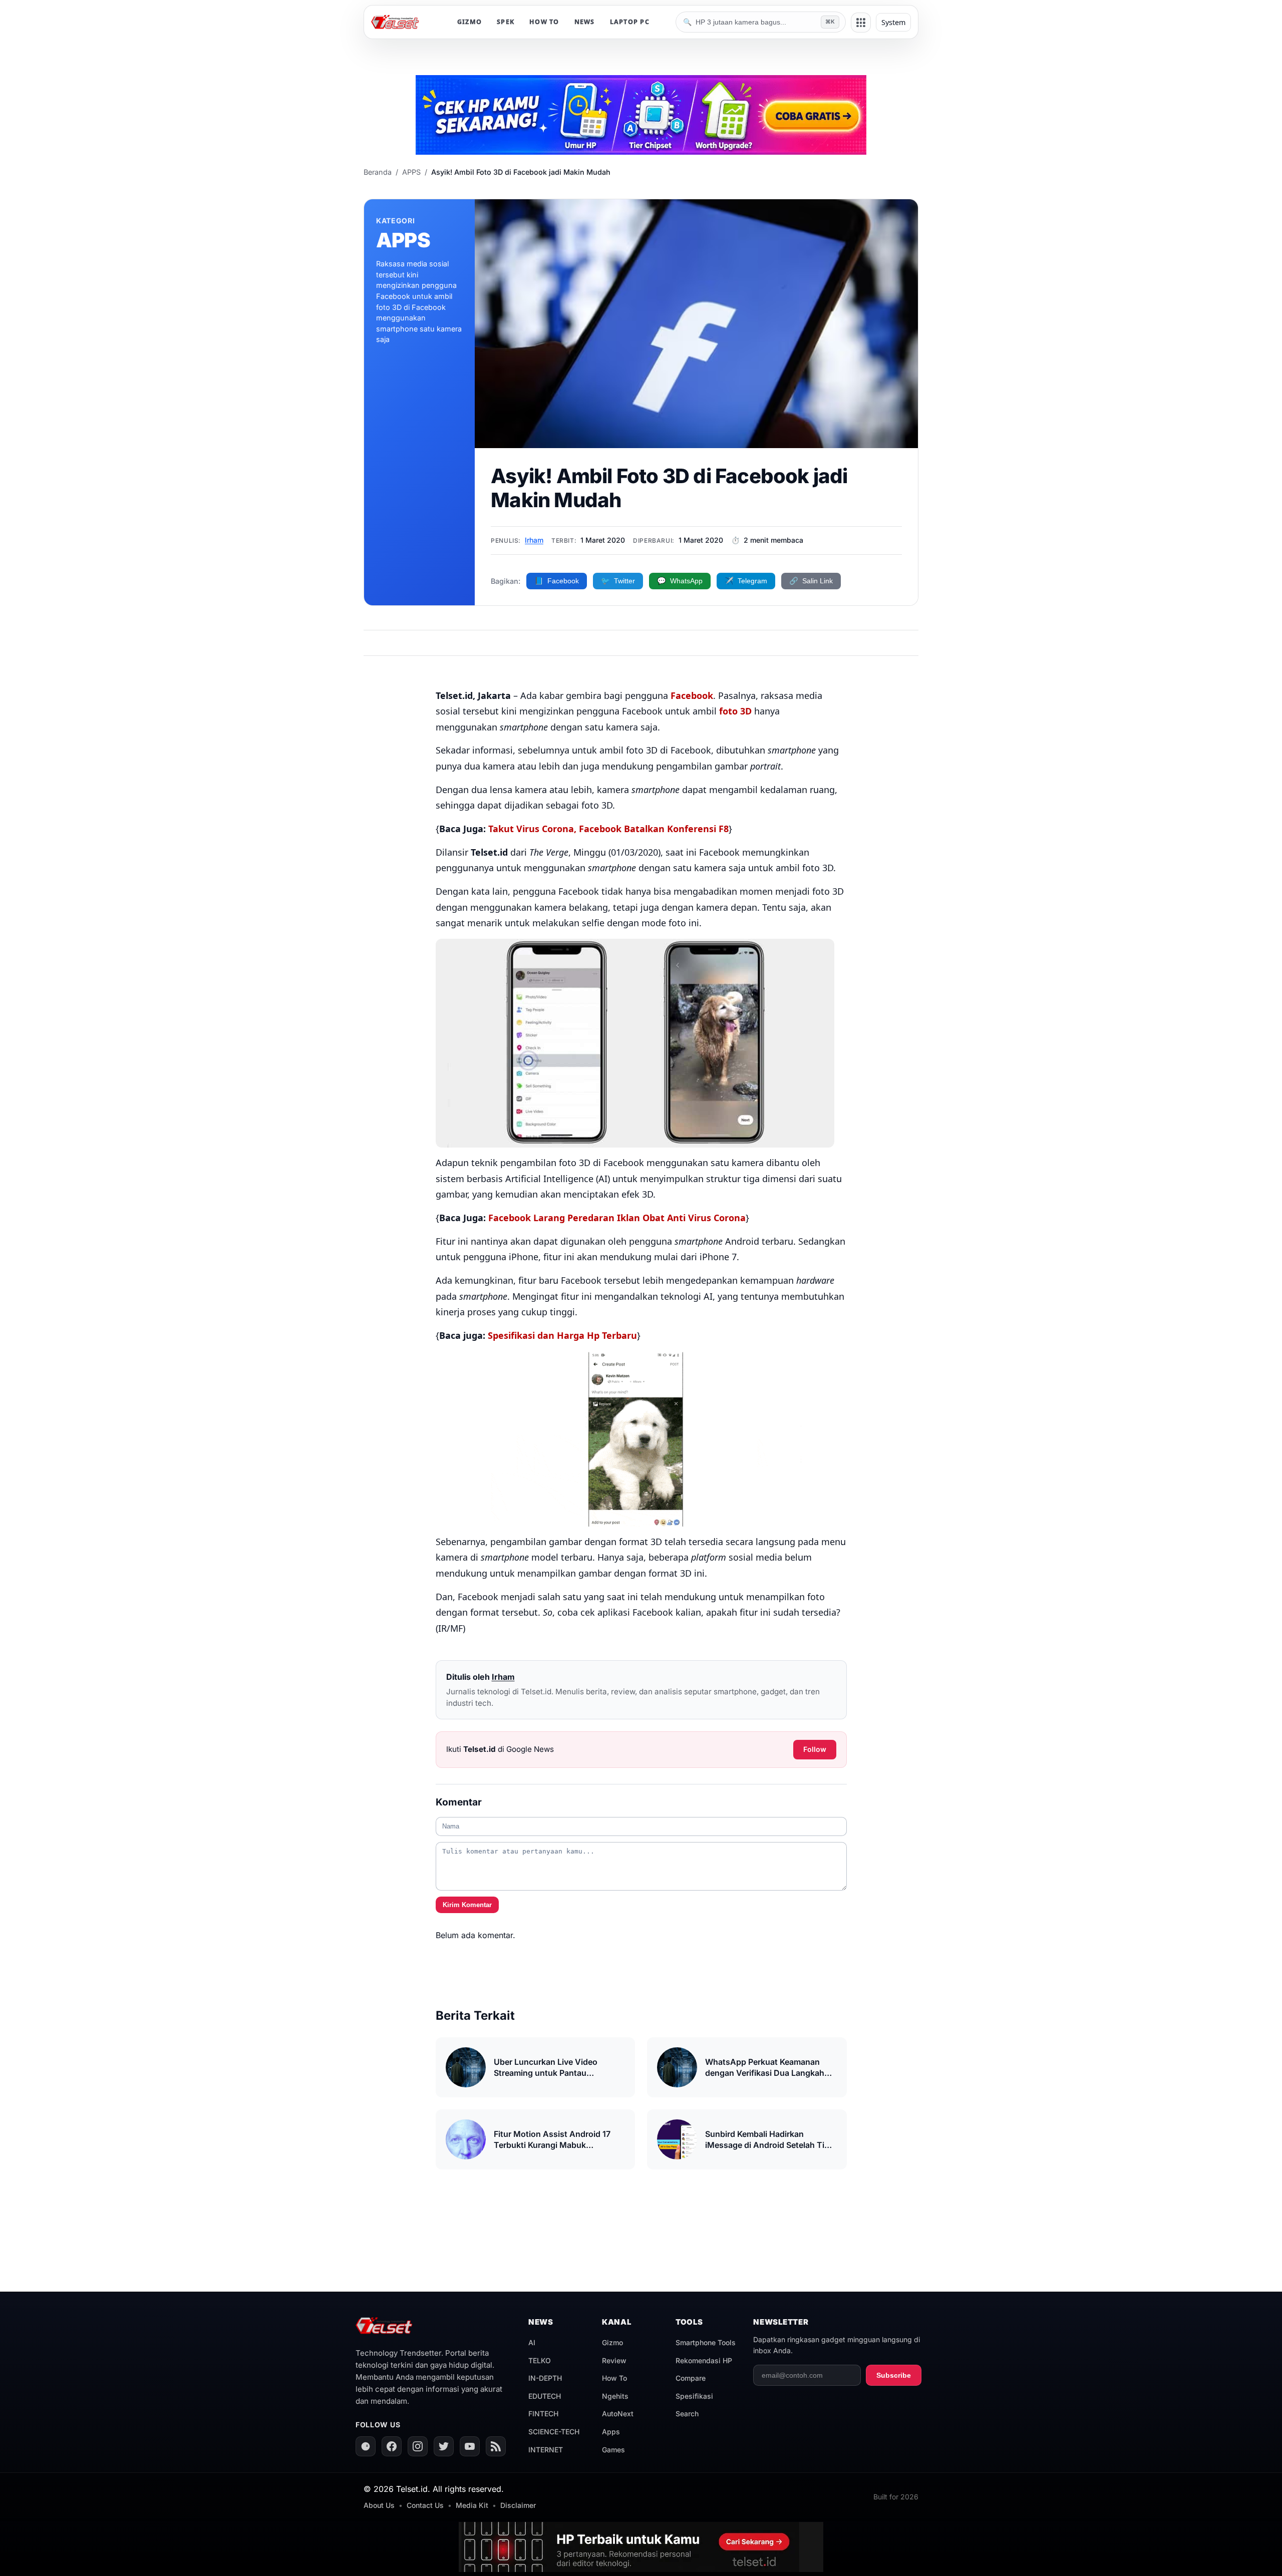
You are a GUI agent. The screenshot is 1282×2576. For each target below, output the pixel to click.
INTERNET (546, 2450)
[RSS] (496, 2446)
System (893, 22)
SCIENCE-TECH (554, 2432)
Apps (611, 2432)
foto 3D (735, 711)
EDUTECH (545, 2396)
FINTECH (543, 2414)
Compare (691, 2378)
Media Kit (472, 2505)
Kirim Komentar (467, 1905)
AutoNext (618, 2414)
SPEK (506, 22)
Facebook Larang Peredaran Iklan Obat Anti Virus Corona (617, 1218)
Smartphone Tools (706, 2342)
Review (614, 2360)
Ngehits (615, 2396)
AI (532, 2342)
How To (614, 2378)
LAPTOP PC (630, 22)
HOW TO (544, 22)
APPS (411, 172)
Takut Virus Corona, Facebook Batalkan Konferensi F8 (608, 829)
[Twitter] (444, 2446)
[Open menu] (861, 23)
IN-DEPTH (545, 2378)
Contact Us (425, 2505)
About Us (379, 2505)
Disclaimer (518, 2505)
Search (687, 2414)
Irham (534, 540)
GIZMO (469, 22)
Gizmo (612, 2342)
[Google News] (366, 2446)
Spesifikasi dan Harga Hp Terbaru (562, 1335)
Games (613, 2450)
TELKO (540, 2360)
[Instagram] (418, 2446)
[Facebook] (392, 2446)
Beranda (378, 172)
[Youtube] (470, 2446)
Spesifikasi (694, 2396)
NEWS (585, 22)
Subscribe (894, 2375)
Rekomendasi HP (704, 2360)
